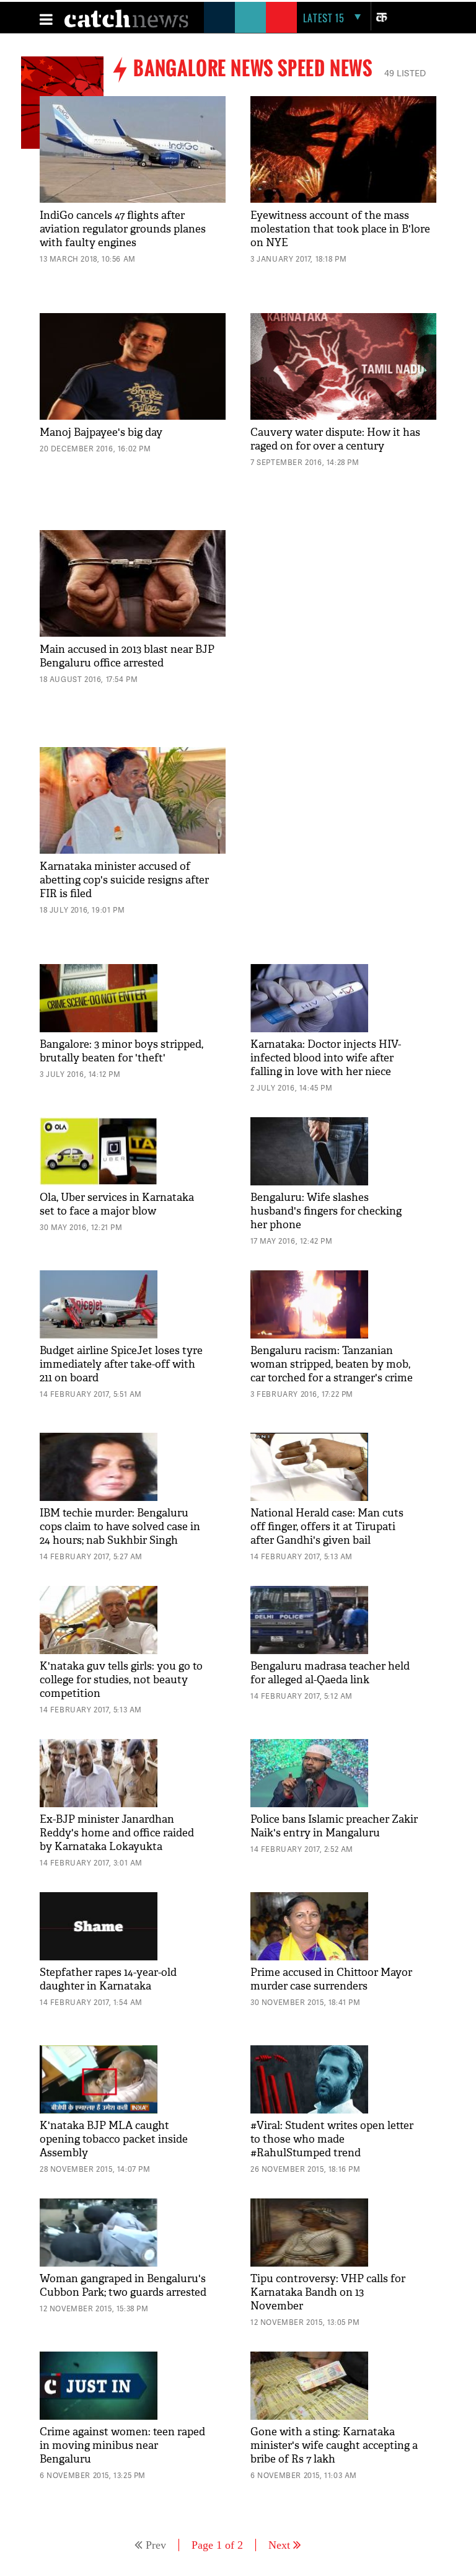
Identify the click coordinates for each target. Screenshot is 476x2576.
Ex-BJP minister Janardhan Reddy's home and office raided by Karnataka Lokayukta (117, 1833)
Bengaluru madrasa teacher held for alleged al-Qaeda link (330, 1673)
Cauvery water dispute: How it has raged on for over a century (335, 439)
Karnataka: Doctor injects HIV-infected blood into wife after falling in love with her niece (326, 1058)
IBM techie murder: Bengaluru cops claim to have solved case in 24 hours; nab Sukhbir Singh (120, 1527)
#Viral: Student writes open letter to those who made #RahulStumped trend (332, 2139)
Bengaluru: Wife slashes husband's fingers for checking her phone (326, 1211)
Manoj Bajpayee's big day (101, 432)
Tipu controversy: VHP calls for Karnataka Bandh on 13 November (328, 2292)
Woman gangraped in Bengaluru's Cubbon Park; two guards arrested (123, 2286)
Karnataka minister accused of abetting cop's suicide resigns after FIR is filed (124, 880)
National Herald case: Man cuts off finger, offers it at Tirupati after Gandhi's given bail (327, 1527)
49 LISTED (405, 73)
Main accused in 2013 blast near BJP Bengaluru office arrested (127, 656)
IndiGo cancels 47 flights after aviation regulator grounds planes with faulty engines (123, 229)
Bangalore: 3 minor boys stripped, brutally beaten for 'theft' (121, 1051)
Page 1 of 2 (217, 2545)
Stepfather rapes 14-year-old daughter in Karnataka (108, 1979)
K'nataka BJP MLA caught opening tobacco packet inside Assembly (114, 2139)
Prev (156, 2545)
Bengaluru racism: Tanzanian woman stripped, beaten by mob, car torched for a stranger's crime (332, 1364)
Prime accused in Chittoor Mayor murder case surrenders (331, 1979)
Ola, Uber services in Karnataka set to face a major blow (117, 1204)
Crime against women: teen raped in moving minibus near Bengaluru (122, 2445)
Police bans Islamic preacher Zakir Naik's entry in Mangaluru (334, 1826)
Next (279, 2545)
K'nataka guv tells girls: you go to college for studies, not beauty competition (121, 1680)
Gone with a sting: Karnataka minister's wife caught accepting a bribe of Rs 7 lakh (334, 2445)
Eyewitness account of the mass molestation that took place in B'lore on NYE (340, 229)
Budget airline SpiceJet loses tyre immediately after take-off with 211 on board (121, 1364)
